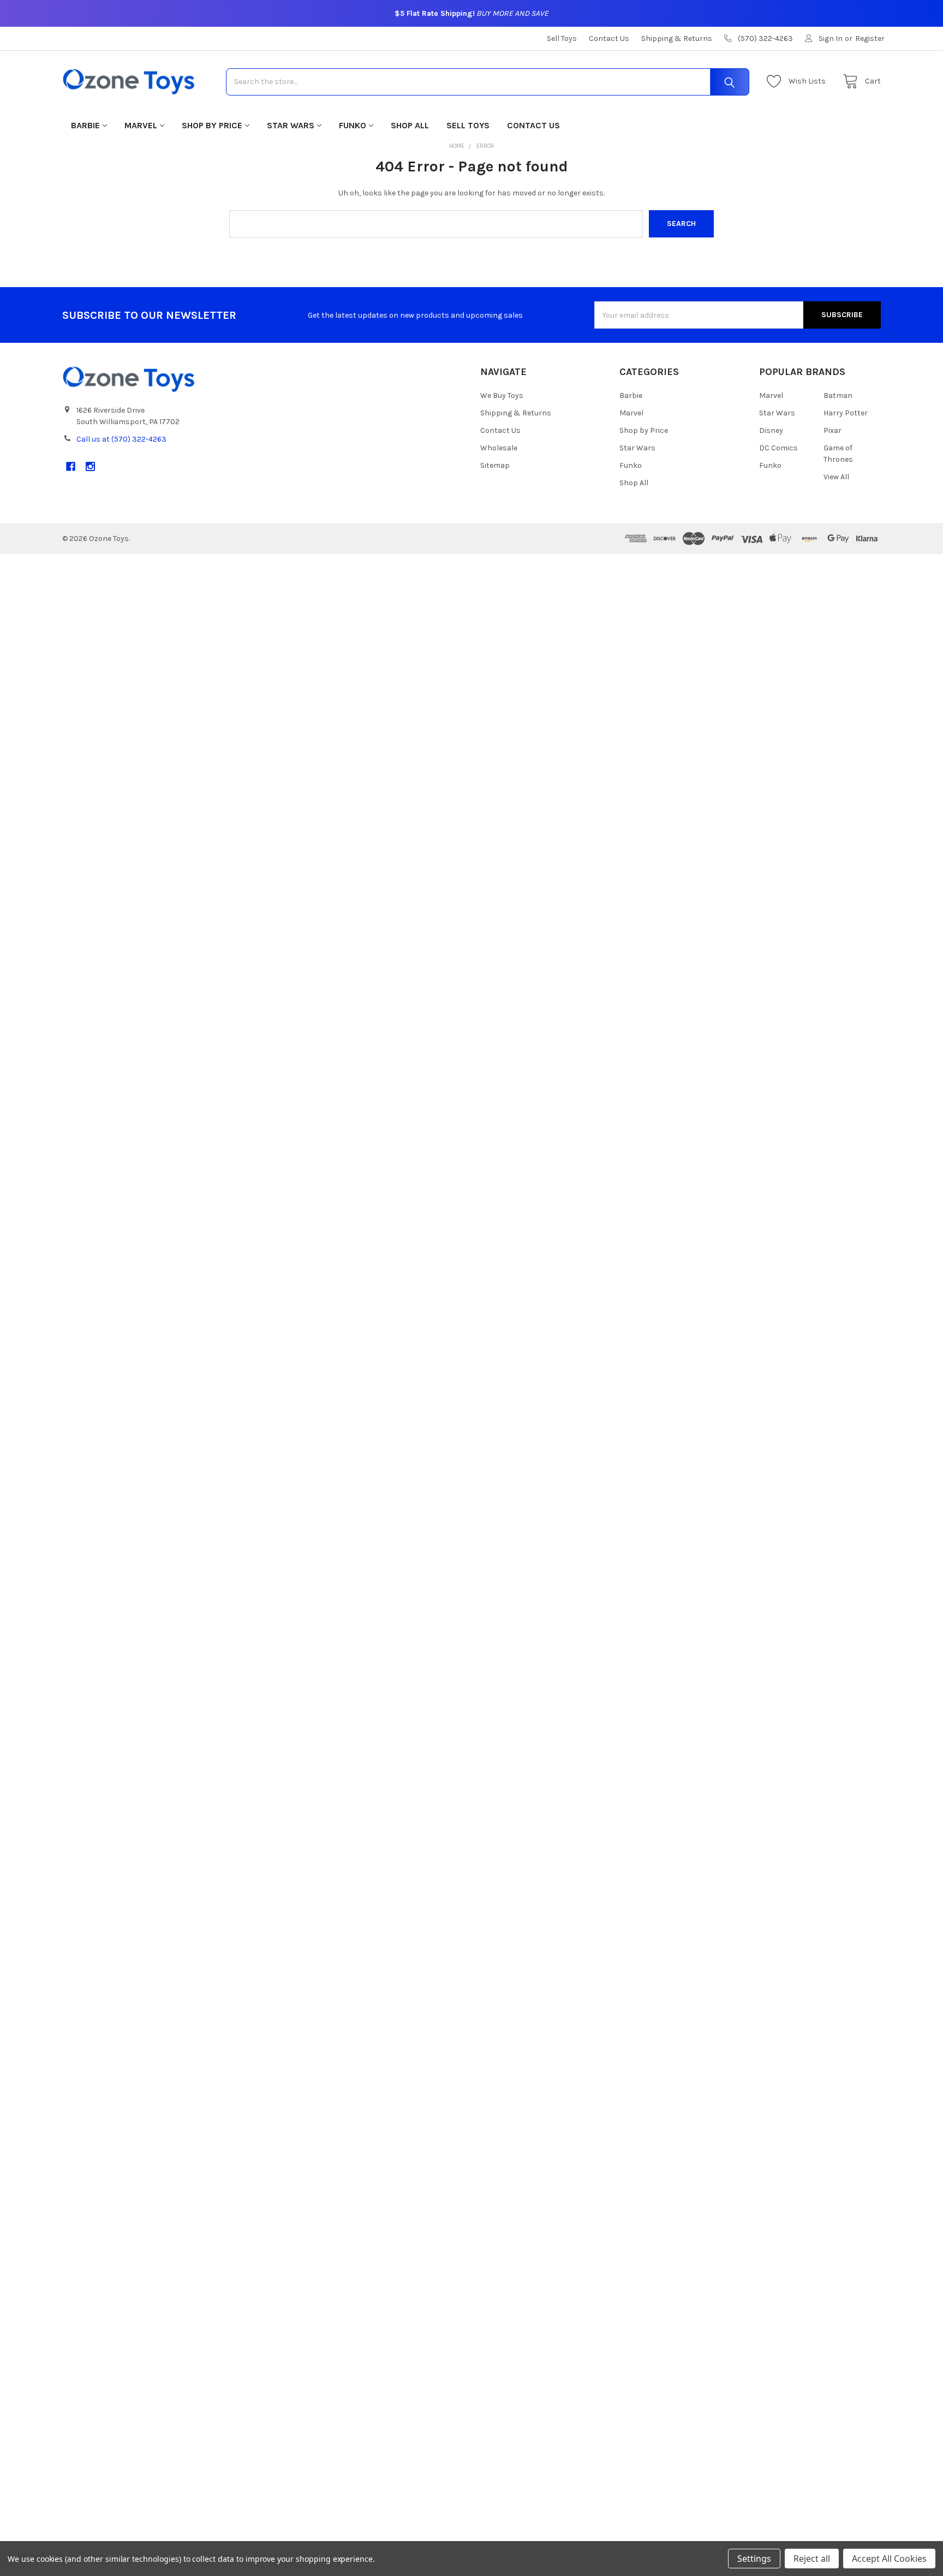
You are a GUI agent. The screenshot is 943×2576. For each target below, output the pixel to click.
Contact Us (609, 38)
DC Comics (778, 448)
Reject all (812, 2559)
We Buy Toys (502, 395)
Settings (754, 2559)
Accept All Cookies (889, 2559)
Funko (353, 125)
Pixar (832, 430)
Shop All (410, 125)
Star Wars (291, 125)
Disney (771, 430)
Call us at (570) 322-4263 (121, 439)
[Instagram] (90, 466)
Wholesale (499, 448)
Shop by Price (212, 125)
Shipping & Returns (677, 38)
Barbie (85, 125)
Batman (838, 395)
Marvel (141, 125)
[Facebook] (71, 466)
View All (836, 477)
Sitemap (495, 465)
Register (870, 38)
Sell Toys (562, 38)
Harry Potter (846, 413)
